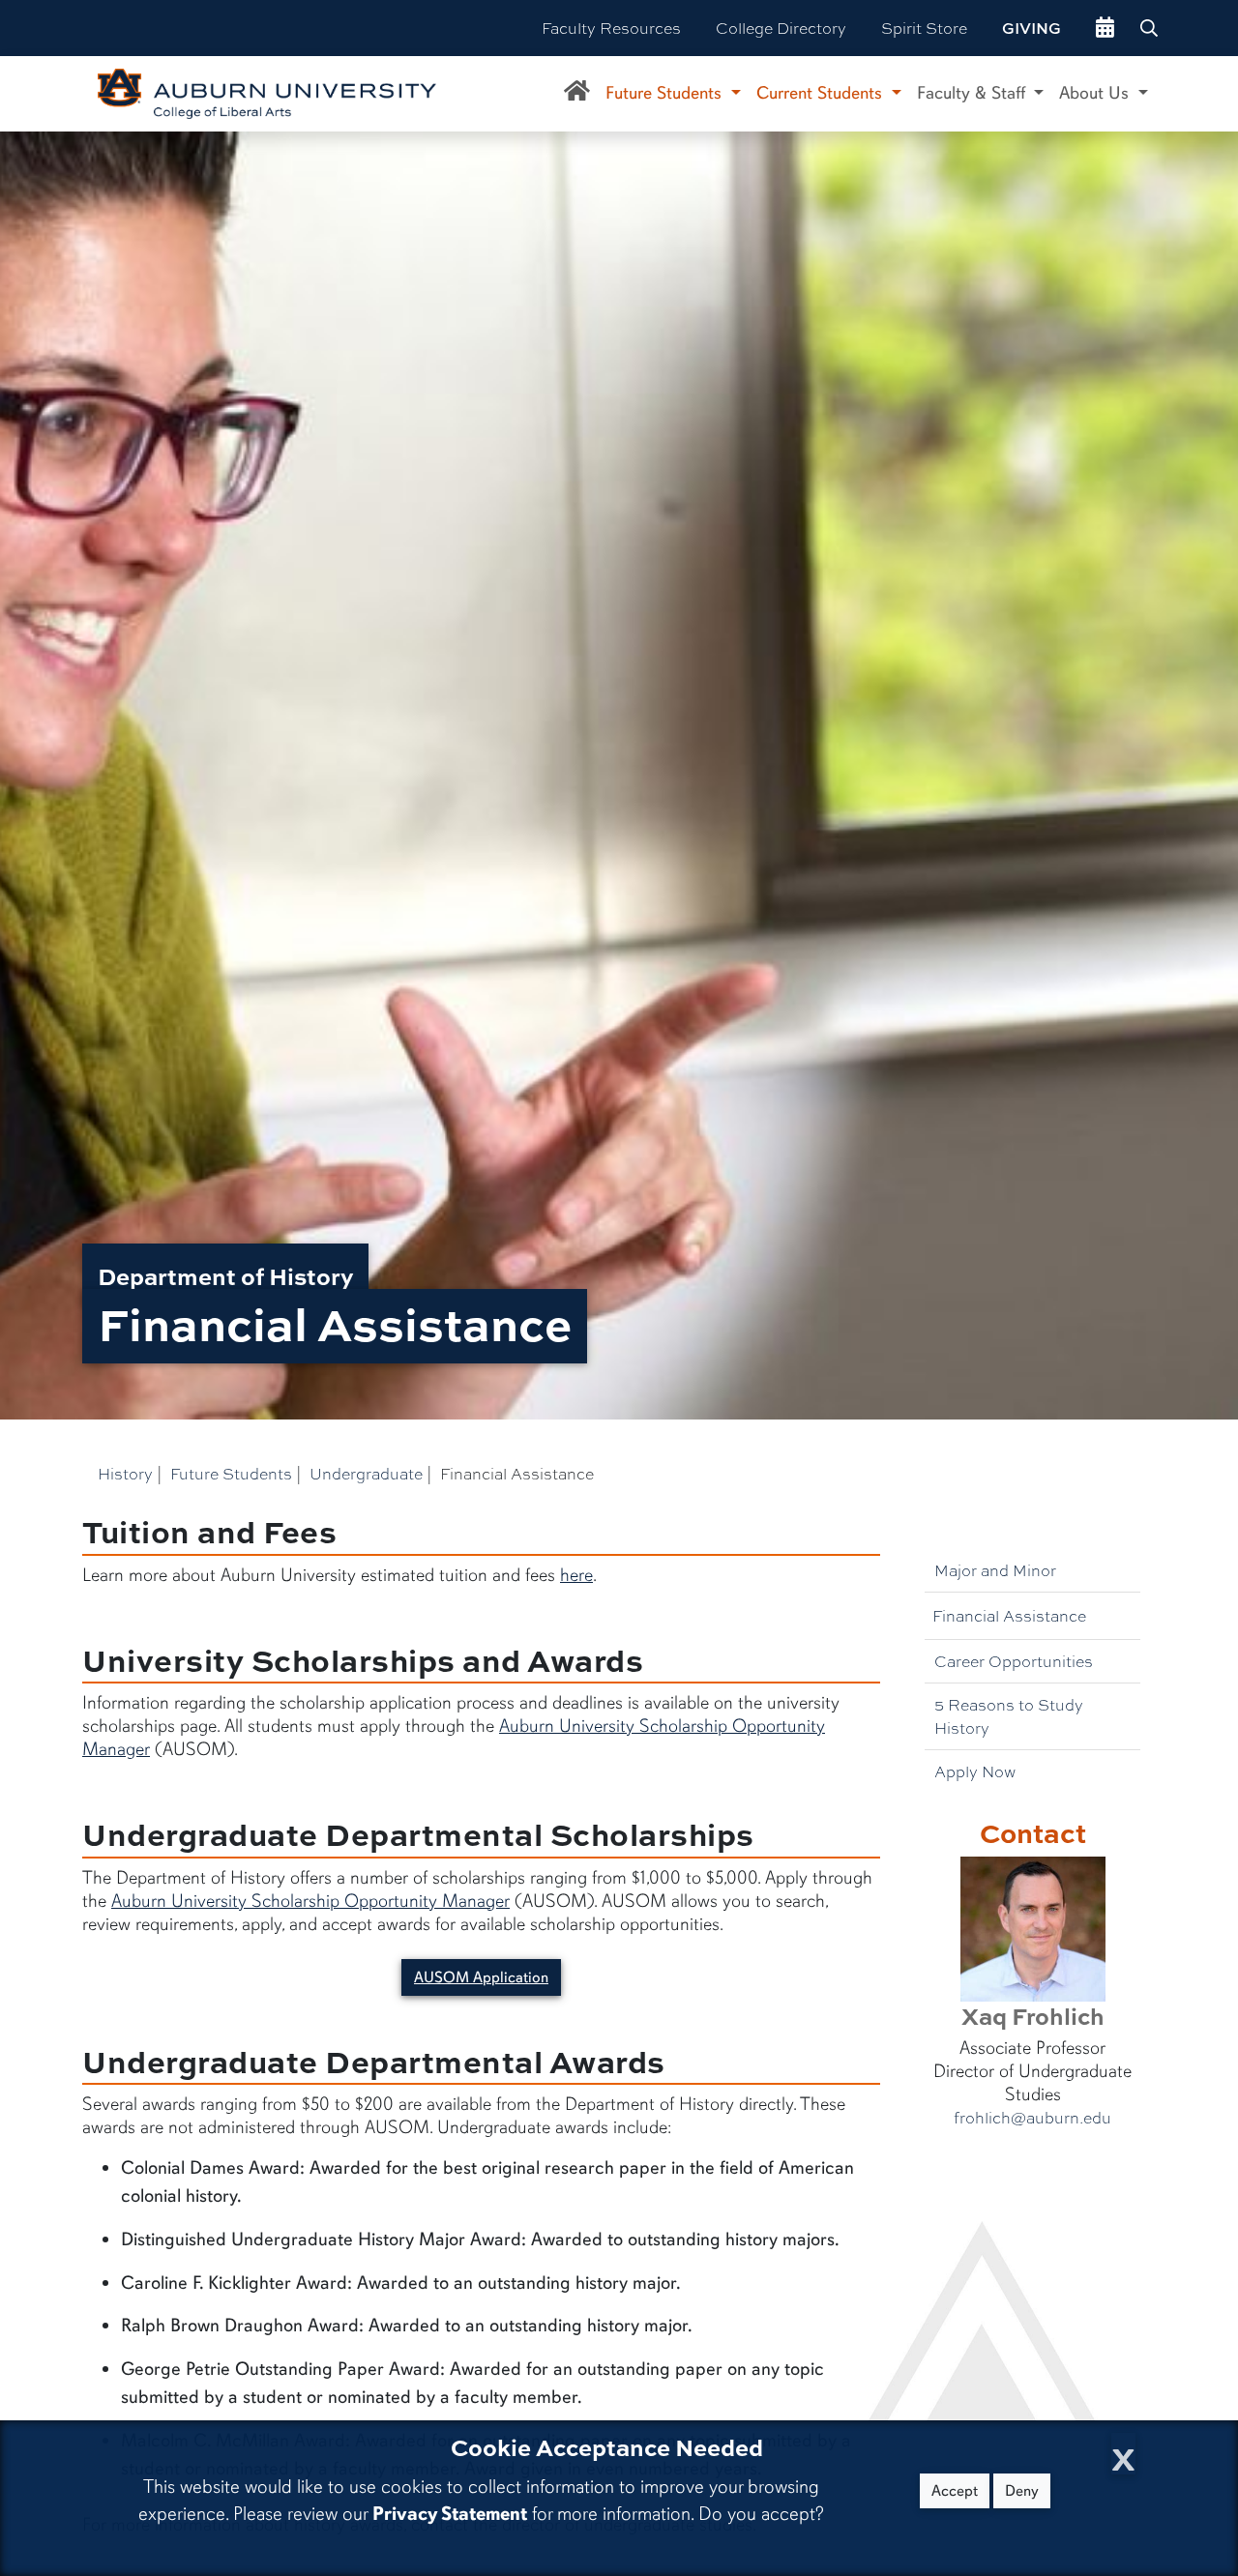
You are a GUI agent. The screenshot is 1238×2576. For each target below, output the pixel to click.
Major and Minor (995, 1570)
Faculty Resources (611, 28)
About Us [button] (1096, 93)
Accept (955, 2491)
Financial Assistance (1009, 1615)
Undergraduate (366, 1473)
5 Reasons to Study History (1009, 1716)
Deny (1022, 2491)
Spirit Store (924, 28)
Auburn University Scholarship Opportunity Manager (310, 1901)
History (125, 1473)
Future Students (231, 1473)
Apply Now (975, 1771)
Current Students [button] (822, 93)
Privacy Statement (450, 2514)
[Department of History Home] (577, 94)
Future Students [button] (666, 93)
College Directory (781, 28)
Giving (1032, 28)
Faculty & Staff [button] (973, 93)
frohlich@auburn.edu (1032, 2118)
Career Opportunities (1014, 1661)
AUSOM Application (481, 1977)
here (576, 1575)
